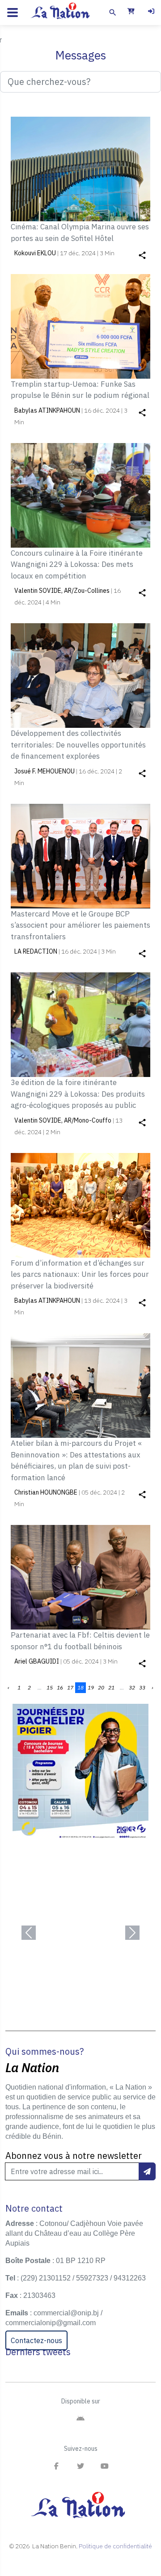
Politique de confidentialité (115, 2546)
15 (50, 1687)
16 (60, 1687)
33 (142, 1687)
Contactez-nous (36, 2340)
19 (91, 1687)
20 (101, 1687)
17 (70, 1687)
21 (111, 1687)
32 (132, 1687)
